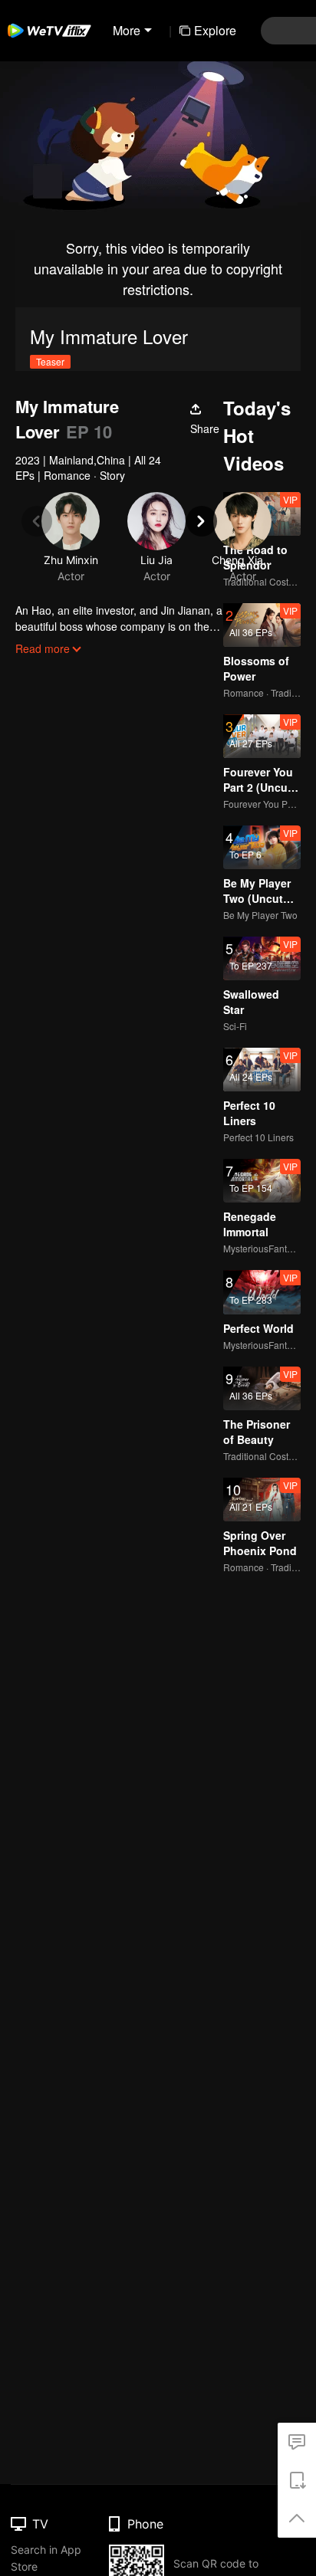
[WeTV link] (50, 31)
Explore (215, 30)
